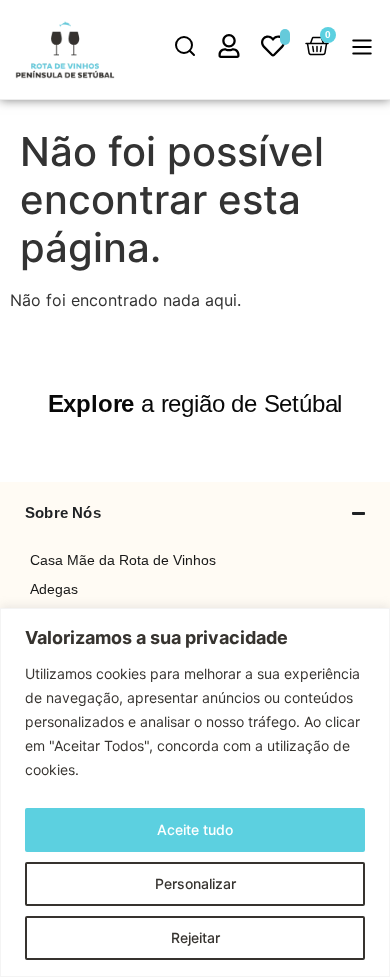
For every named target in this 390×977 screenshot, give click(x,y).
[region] (195, 792)
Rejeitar (195, 937)
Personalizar (195, 883)
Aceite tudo (195, 829)
